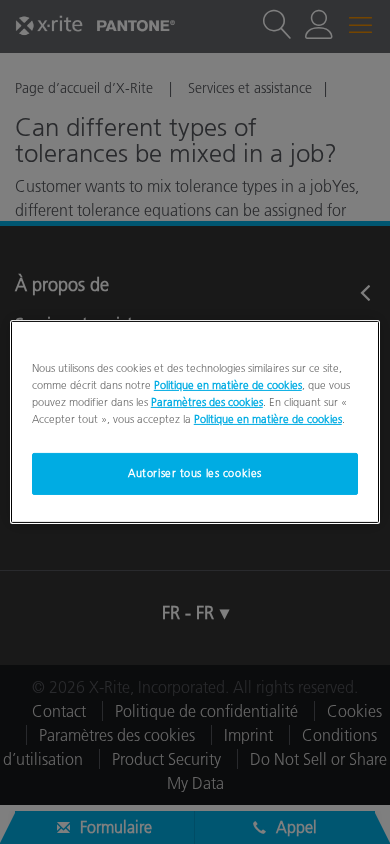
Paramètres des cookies (207, 402)
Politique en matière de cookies (228, 385)
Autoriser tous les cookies (195, 473)
